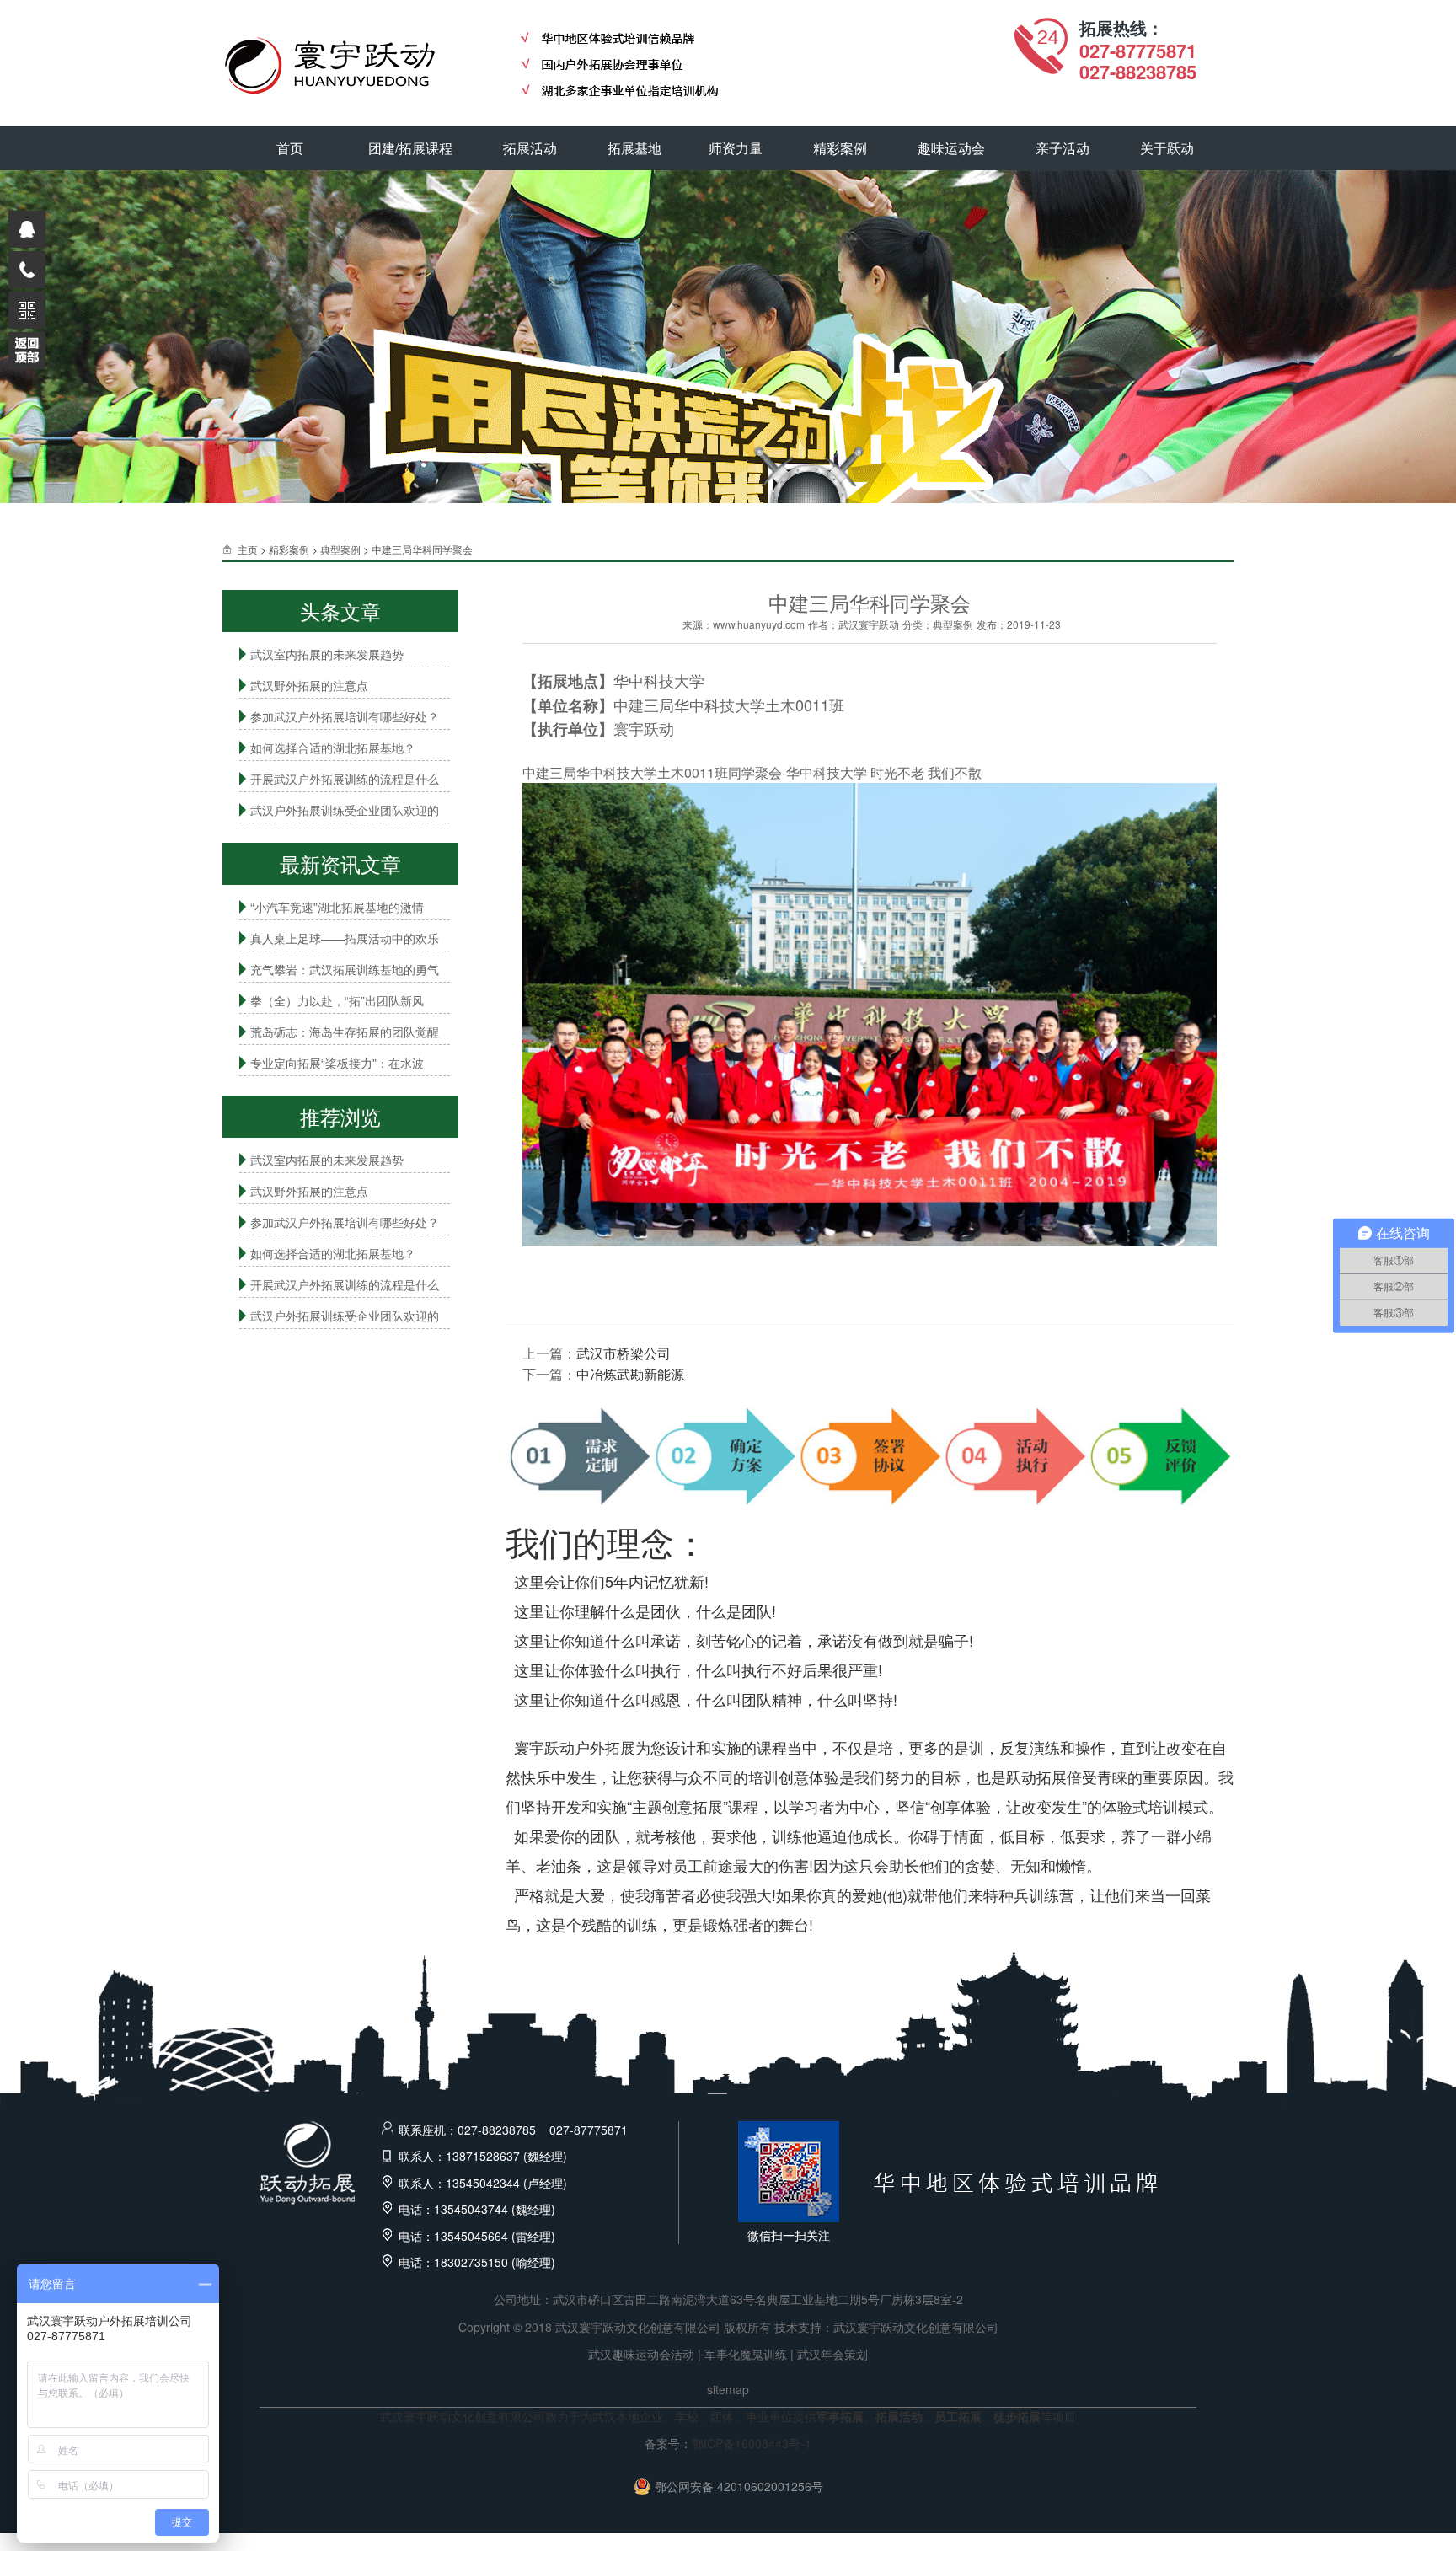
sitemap (728, 2389)
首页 (290, 148)
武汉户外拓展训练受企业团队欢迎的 (345, 810)
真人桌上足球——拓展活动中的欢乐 (345, 938)
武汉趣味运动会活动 (641, 2354)
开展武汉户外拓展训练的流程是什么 (345, 779)
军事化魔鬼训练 (746, 2354)
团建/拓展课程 (410, 148)
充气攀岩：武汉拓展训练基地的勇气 (345, 969)
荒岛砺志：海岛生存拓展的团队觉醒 (345, 1032)
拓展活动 (530, 148)
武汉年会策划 (832, 2354)
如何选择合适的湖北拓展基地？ (333, 748)
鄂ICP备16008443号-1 (752, 2443)
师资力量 (736, 148)
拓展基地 (634, 148)
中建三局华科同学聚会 (422, 549)
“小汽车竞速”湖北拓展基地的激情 (337, 907)
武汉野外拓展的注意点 (309, 685)
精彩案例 (840, 148)
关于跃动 (1167, 148)
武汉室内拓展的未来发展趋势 (327, 654)
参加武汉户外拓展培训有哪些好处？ (345, 716)
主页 (248, 549)
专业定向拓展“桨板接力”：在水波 (337, 1063)
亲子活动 (1063, 148)
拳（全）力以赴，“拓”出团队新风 (337, 1000)
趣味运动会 (951, 148)
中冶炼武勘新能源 (630, 1374)
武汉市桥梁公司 (624, 1353)
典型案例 (340, 549)
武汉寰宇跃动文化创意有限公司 (916, 2327)
